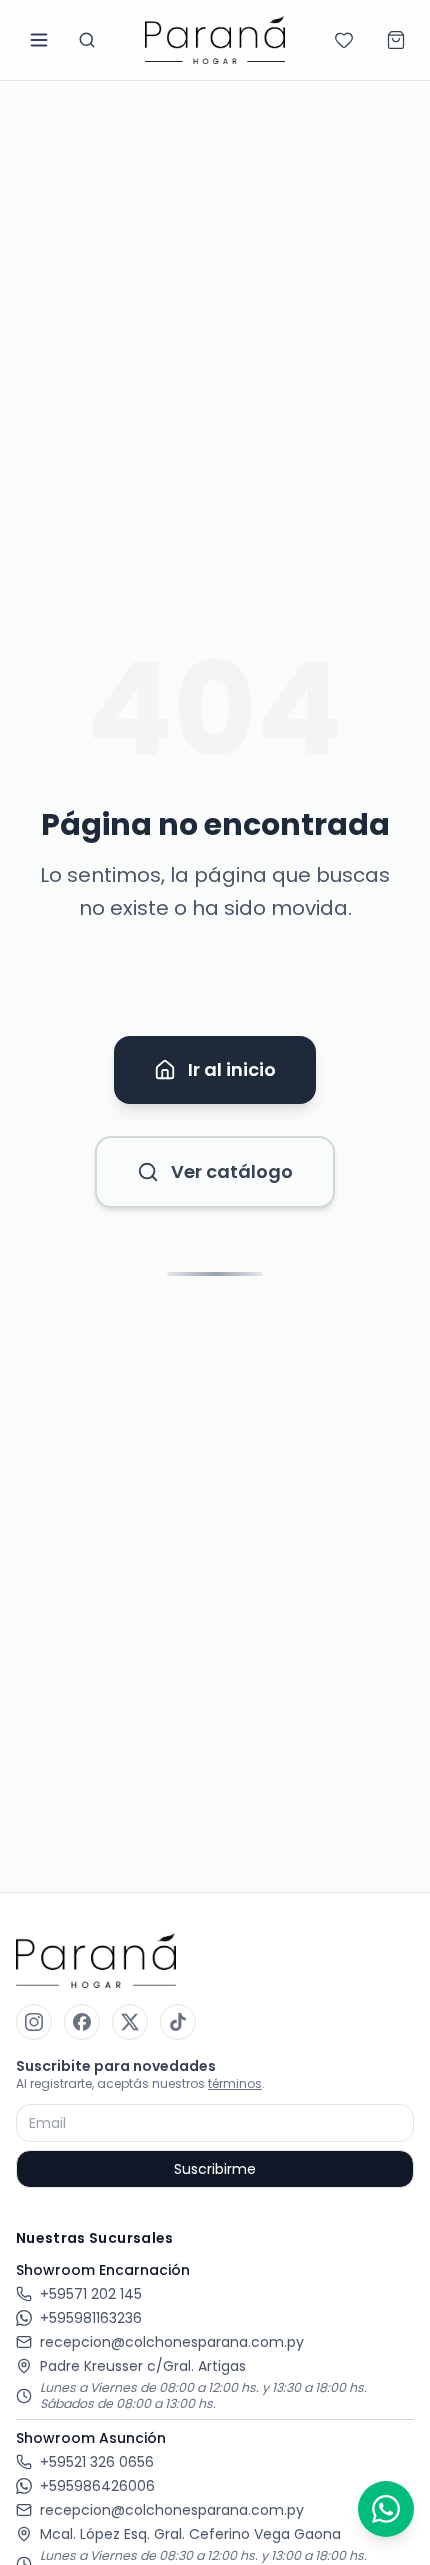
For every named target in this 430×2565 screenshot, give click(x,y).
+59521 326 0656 (97, 2462)
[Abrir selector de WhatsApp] (386, 2509)
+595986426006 (97, 2486)
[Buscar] (87, 40)
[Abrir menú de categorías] (39, 40)
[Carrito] (396, 40)
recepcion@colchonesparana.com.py (172, 2342)
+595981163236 (91, 2318)
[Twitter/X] (130, 2022)
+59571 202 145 (91, 2294)
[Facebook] (82, 2022)
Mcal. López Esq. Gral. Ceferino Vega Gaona (190, 2534)
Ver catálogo (232, 1171)
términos (235, 2083)
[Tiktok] (178, 2022)
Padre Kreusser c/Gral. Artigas (143, 2366)
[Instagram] (34, 2022)
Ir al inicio (232, 1069)
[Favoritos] (344, 40)
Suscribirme (215, 2169)
